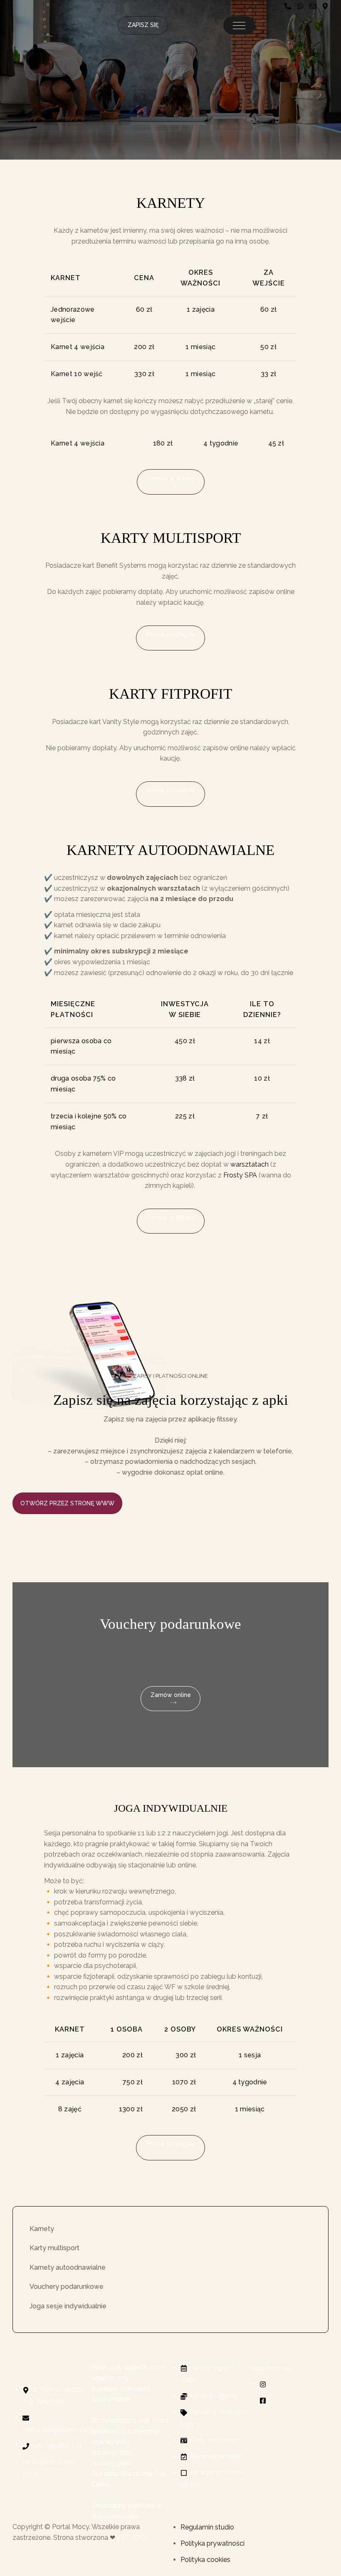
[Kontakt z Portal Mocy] (313, 6)
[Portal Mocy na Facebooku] (263, 2400)
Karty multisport (54, 2248)
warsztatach (250, 1164)
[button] (239, 25)
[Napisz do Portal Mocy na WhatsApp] (300, 6)
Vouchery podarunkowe (67, 2287)
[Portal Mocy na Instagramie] (263, 2384)
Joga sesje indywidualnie (68, 2306)
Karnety (42, 2229)
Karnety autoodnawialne (68, 2267)
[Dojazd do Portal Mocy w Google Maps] (325, 6)
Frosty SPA (240, 1175)
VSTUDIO (131, 2538)
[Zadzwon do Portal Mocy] (288, 6)
